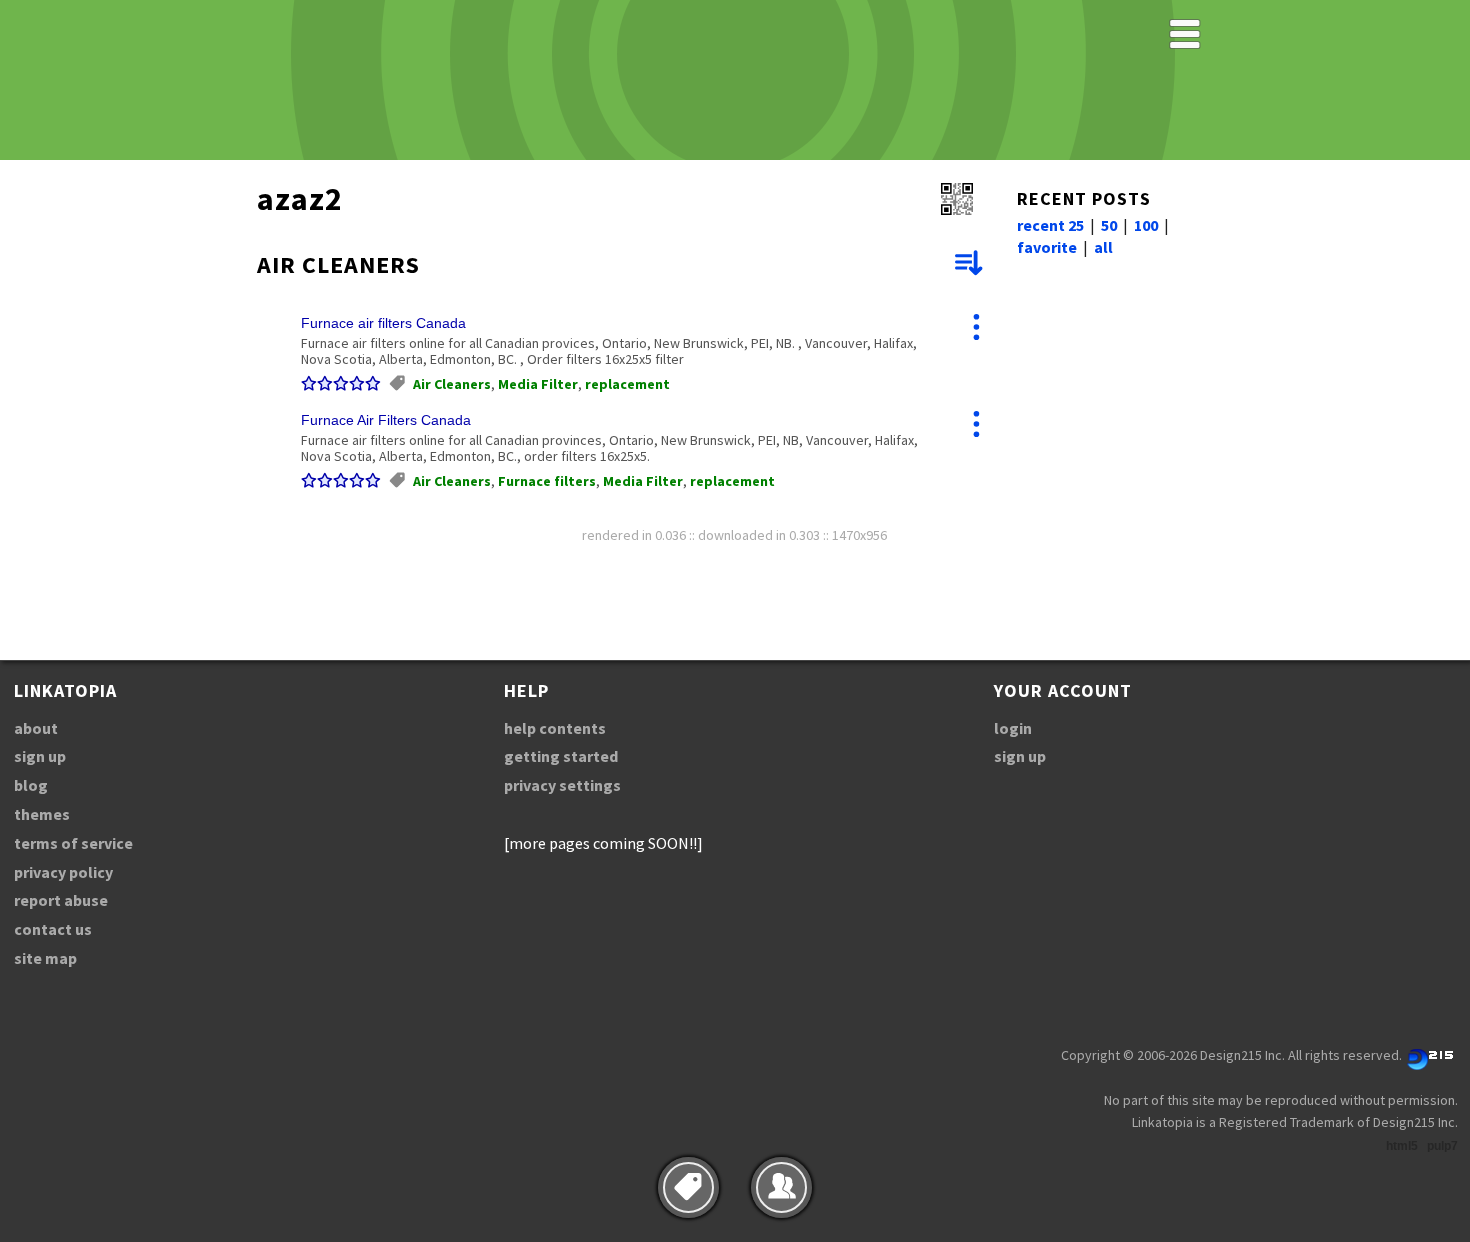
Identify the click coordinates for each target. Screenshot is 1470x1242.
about (36, 728)
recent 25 (1050, 225)
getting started (561, 756)
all (1103, 247)
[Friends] (781, 1187)
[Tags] (688, 1187)
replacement (627, 384)
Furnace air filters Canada (383, 323)
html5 (1402, 1146)
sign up (40, 756)
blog (31, 785)
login (1013, 728)
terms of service (73, 843)
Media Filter (538, 384)
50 (1109, 225)
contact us (53, 929)
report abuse (61, 900)
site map (45, 958)
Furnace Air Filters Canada (386, 420)
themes (42, 814)
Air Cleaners (452, 384)
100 (1146, 225)
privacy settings (562, 785)
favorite (1047, 247)
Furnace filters (547, 481)
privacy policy (63, 872)
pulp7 (1442, 1146)
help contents (555, 728)
